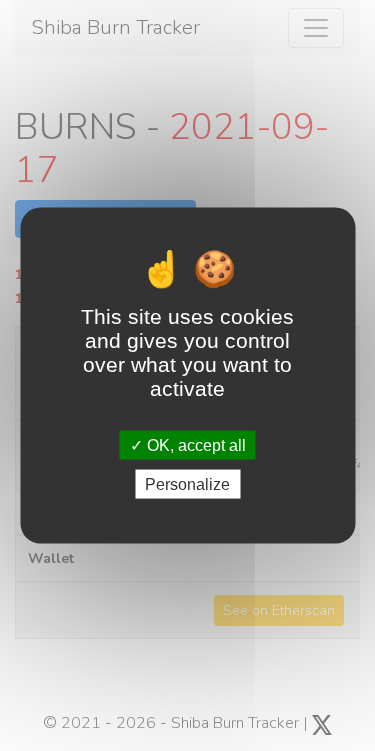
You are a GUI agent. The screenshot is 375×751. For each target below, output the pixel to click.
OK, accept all (194, 445)
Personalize (187, 484)
